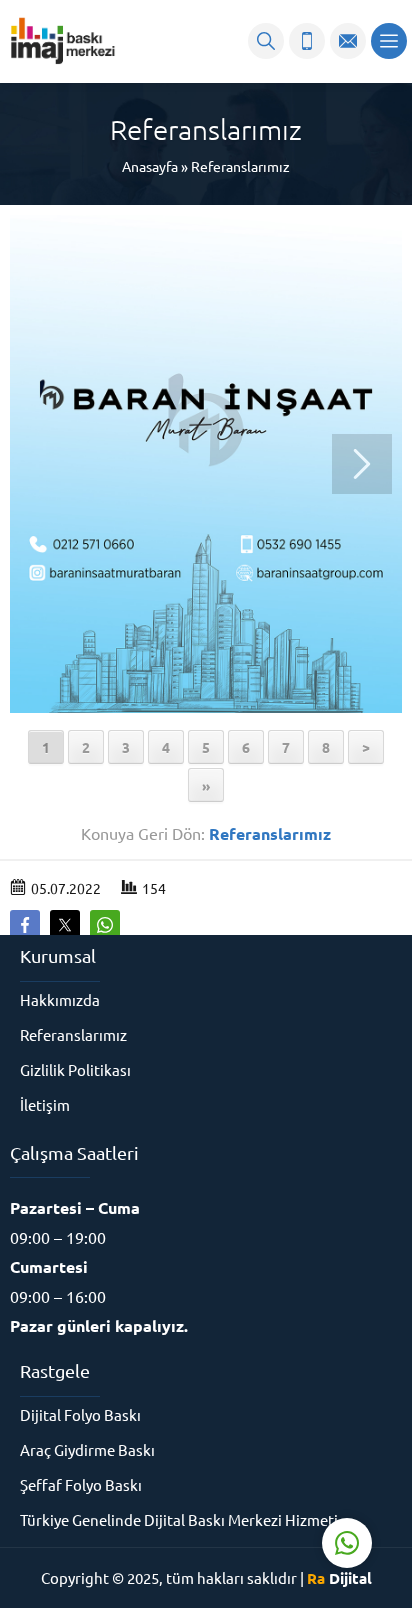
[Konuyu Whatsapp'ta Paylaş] (105, 925)
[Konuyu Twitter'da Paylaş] (65, 925)
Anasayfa (150, 166)
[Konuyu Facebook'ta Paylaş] (25, 925)
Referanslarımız (240, 166)
